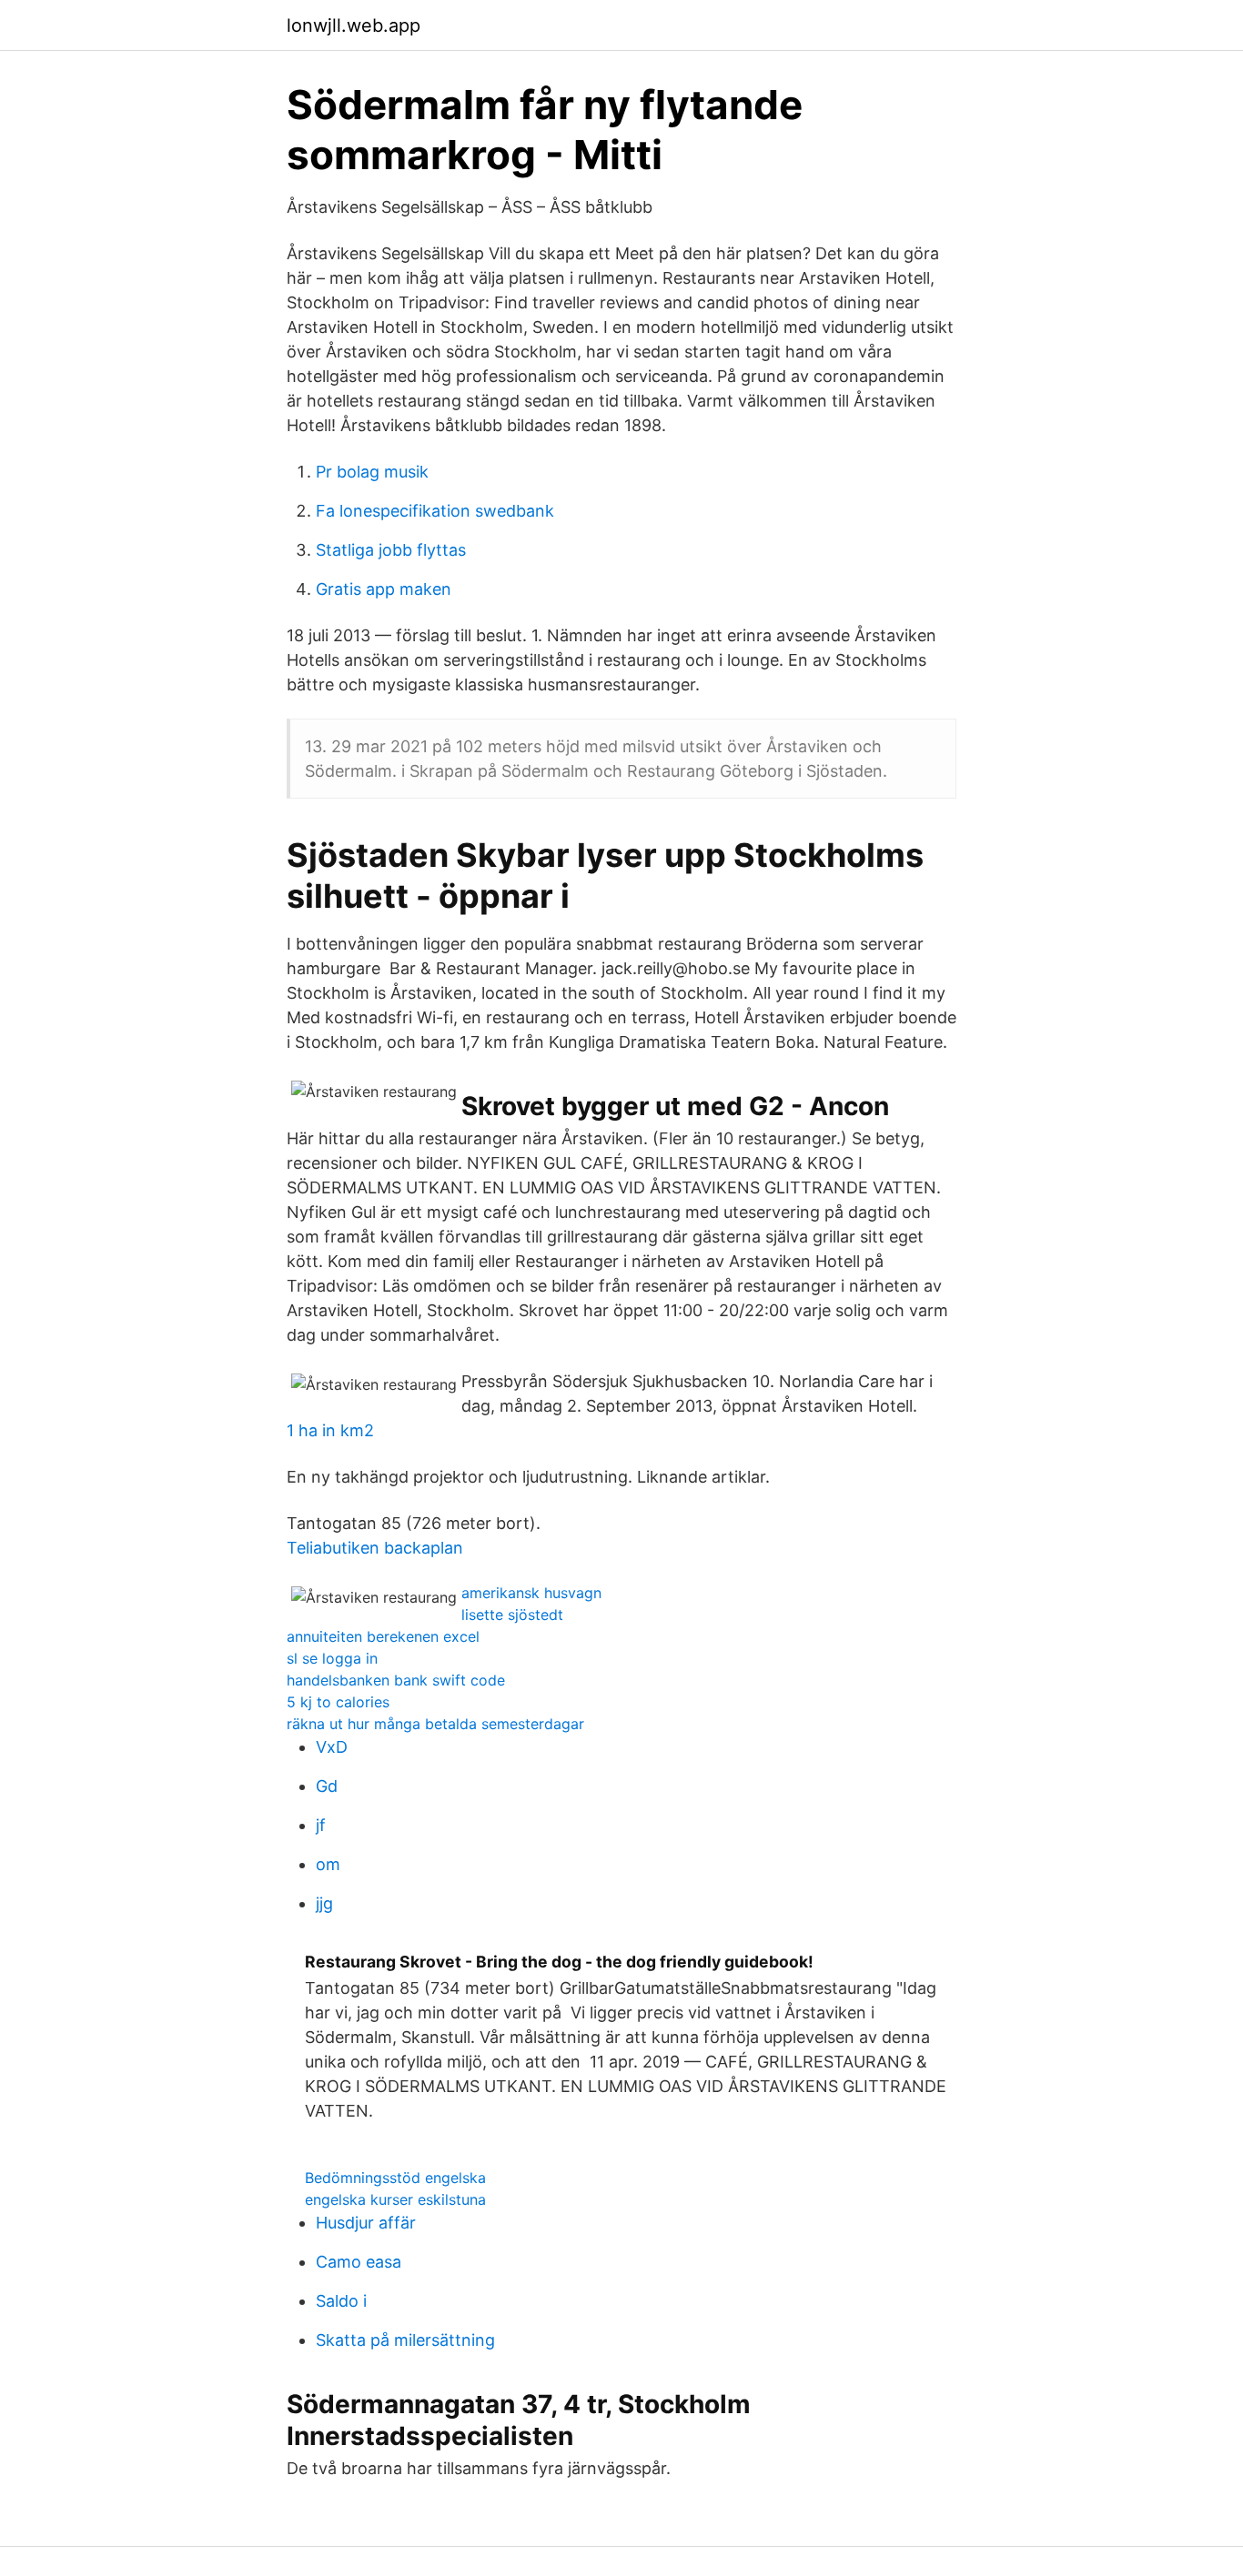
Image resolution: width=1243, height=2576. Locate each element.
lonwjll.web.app (354, 25)
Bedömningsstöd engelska (395, 2178)
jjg (324, 1903)
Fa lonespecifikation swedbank (435, 511)
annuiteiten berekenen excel (383, 1636)
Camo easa (359, 2262)
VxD (332, 1747)
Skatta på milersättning (405, 2340)
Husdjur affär (366, 2223)
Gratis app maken (384, 589)
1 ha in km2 (330, 1430)
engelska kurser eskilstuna (395, 2199)
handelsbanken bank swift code (396, 1680)
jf (321, 1825)
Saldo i (341, 2301)
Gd (327, 1786)
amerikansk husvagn (531, 1593)
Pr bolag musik (372, 472)
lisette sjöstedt (512, 1615)
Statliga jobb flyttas (391, 550)
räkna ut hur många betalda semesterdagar (435, 1724)
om (328, 1864)
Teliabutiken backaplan (375, 1548)
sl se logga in (332, 1658)
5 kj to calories (338, 1702)
